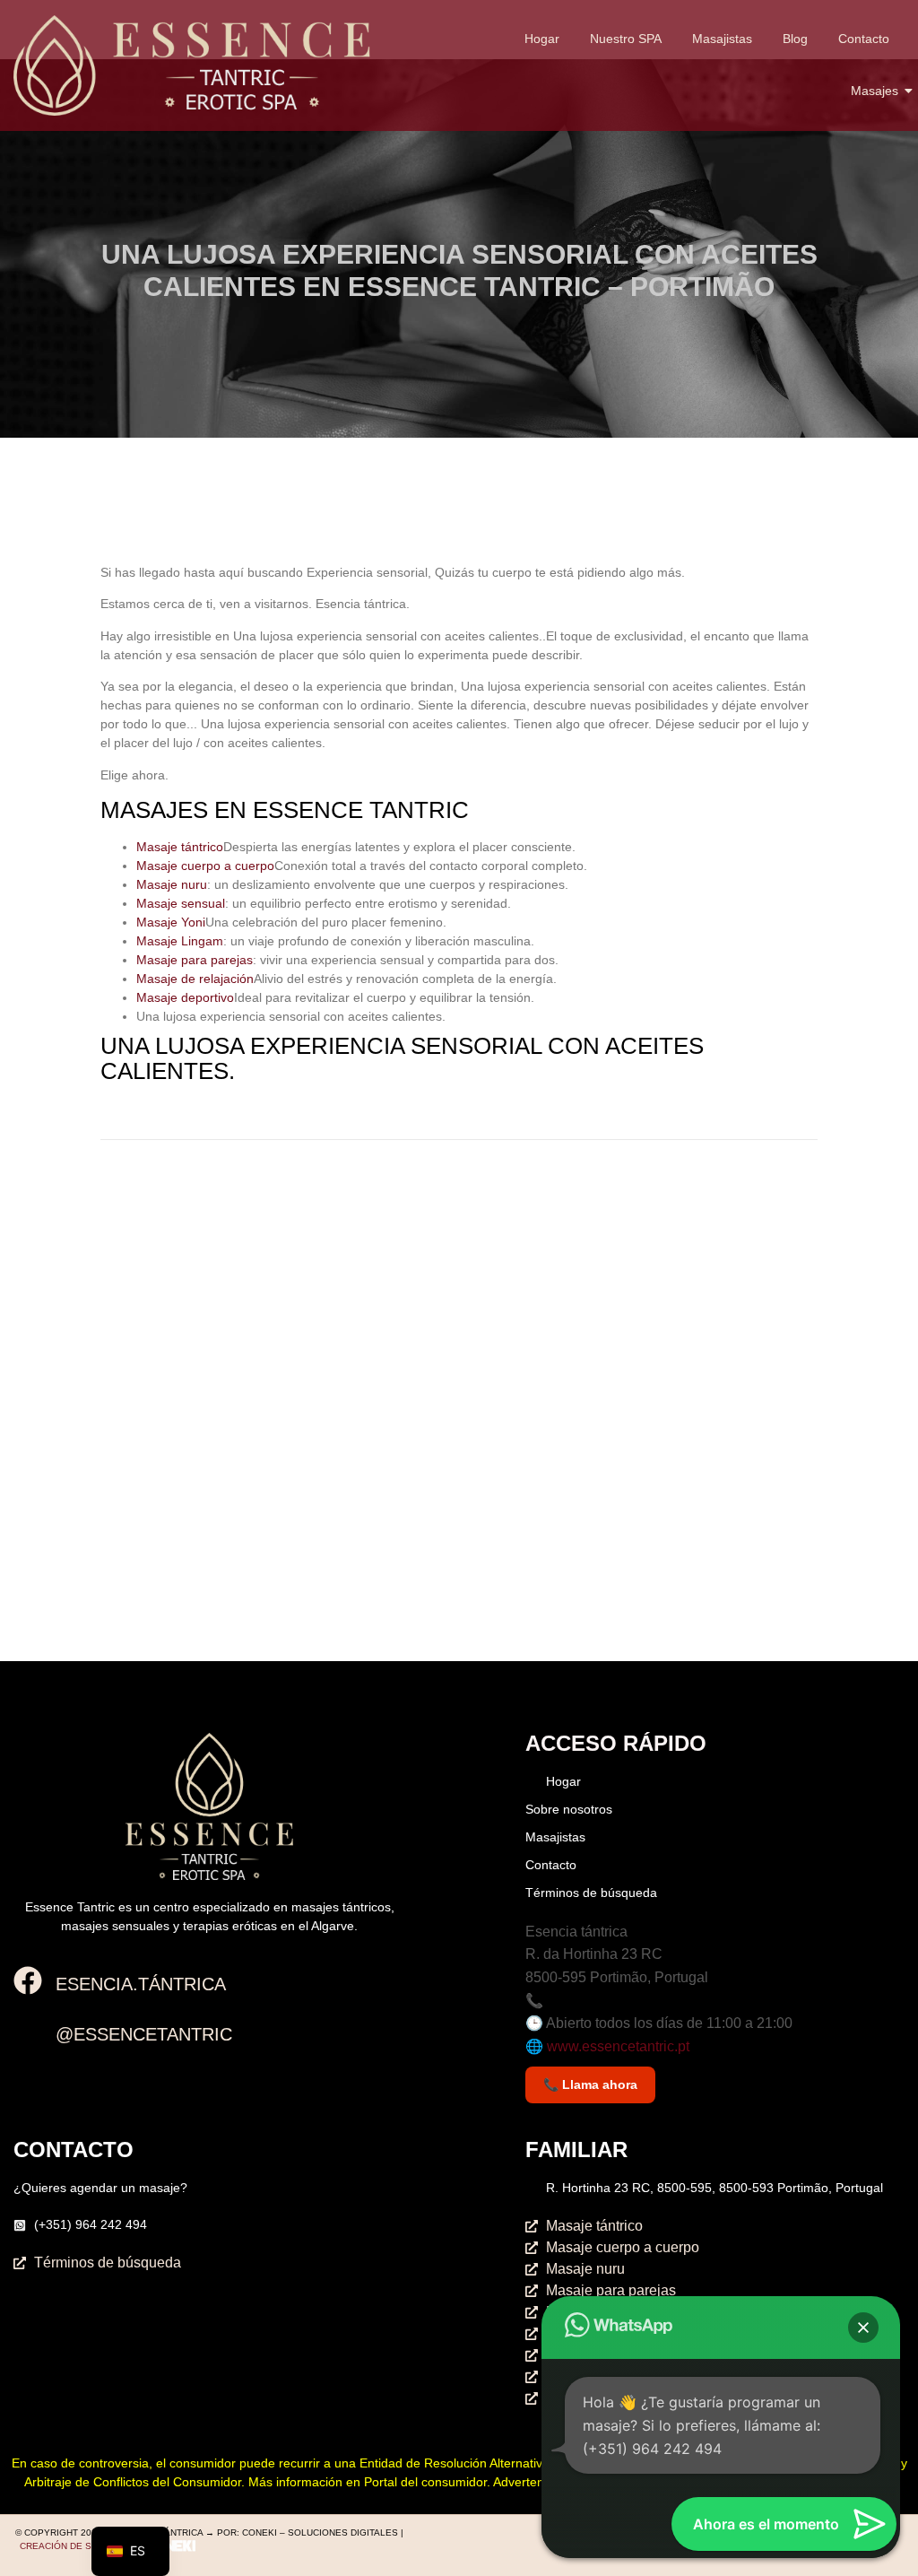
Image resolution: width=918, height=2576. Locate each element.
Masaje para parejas (195, 960)
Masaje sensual (181, 903)
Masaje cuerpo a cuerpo (205, 866)
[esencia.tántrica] (28, 1983)
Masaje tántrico (180, 847)
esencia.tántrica (141, 1984)
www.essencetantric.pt (618, 2046)
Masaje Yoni (171, 922)
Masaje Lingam (180, 941)
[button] (863, 2328)
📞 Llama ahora (590, 2084)
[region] (685, 164)
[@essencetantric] (28, 2033)
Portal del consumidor (425, 2482)
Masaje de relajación (195, 979)
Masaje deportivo (185, 997)
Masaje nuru (172, 884)
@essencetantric (144, 2034)
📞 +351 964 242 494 (594, 2001)
